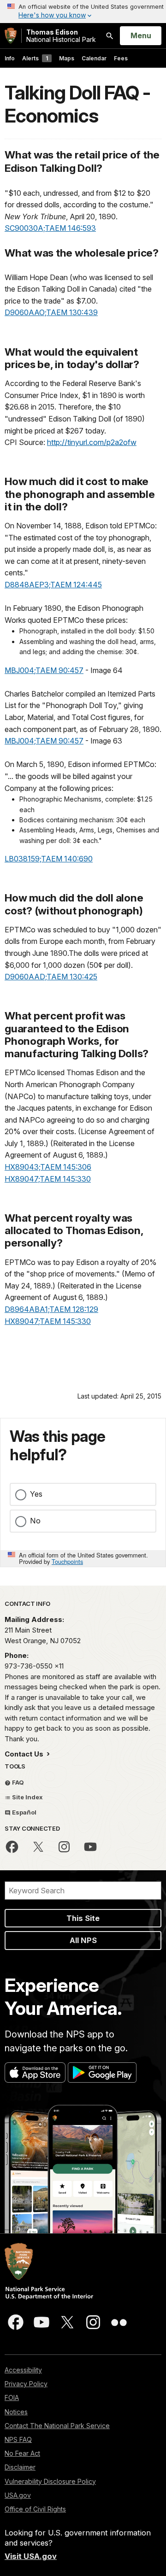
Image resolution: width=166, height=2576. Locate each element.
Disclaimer (20, 2467)
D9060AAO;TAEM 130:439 (51, 312)
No (35, 1521)
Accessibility (23, 2370)
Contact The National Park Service (57, 2426)
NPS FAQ (18, 2439)
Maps (67, 58)
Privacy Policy (26, 2384)
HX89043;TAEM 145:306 (48, 1167)
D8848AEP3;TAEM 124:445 (53, 585)
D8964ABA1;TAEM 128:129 (51, 1309)
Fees (121, 58)
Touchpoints (67, 1561)
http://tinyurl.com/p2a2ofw (92, 442)
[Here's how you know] (83, 12)
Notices (16, 2412)
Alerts (35, 58)
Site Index (27, 1797)
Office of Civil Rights (35, 2509)
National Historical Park (61, 36)
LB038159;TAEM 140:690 (49, 859)
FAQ (17, 1782)
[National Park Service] (11, 36)
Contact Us (25, 1754)
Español (24, 1812)
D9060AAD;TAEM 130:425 (51, 977)
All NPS (83, 1940)
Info (10, 58)
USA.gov (18, 2495)
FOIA (12, 2397)
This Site (83, 1918)
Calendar (94, 58)
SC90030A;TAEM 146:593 (50, 228)
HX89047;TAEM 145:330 (48, 1179)
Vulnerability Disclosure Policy (50, 2481)
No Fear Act (22, 2453)
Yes (36, 1494)
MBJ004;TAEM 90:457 (44, 670)
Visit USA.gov (31, 2556)
